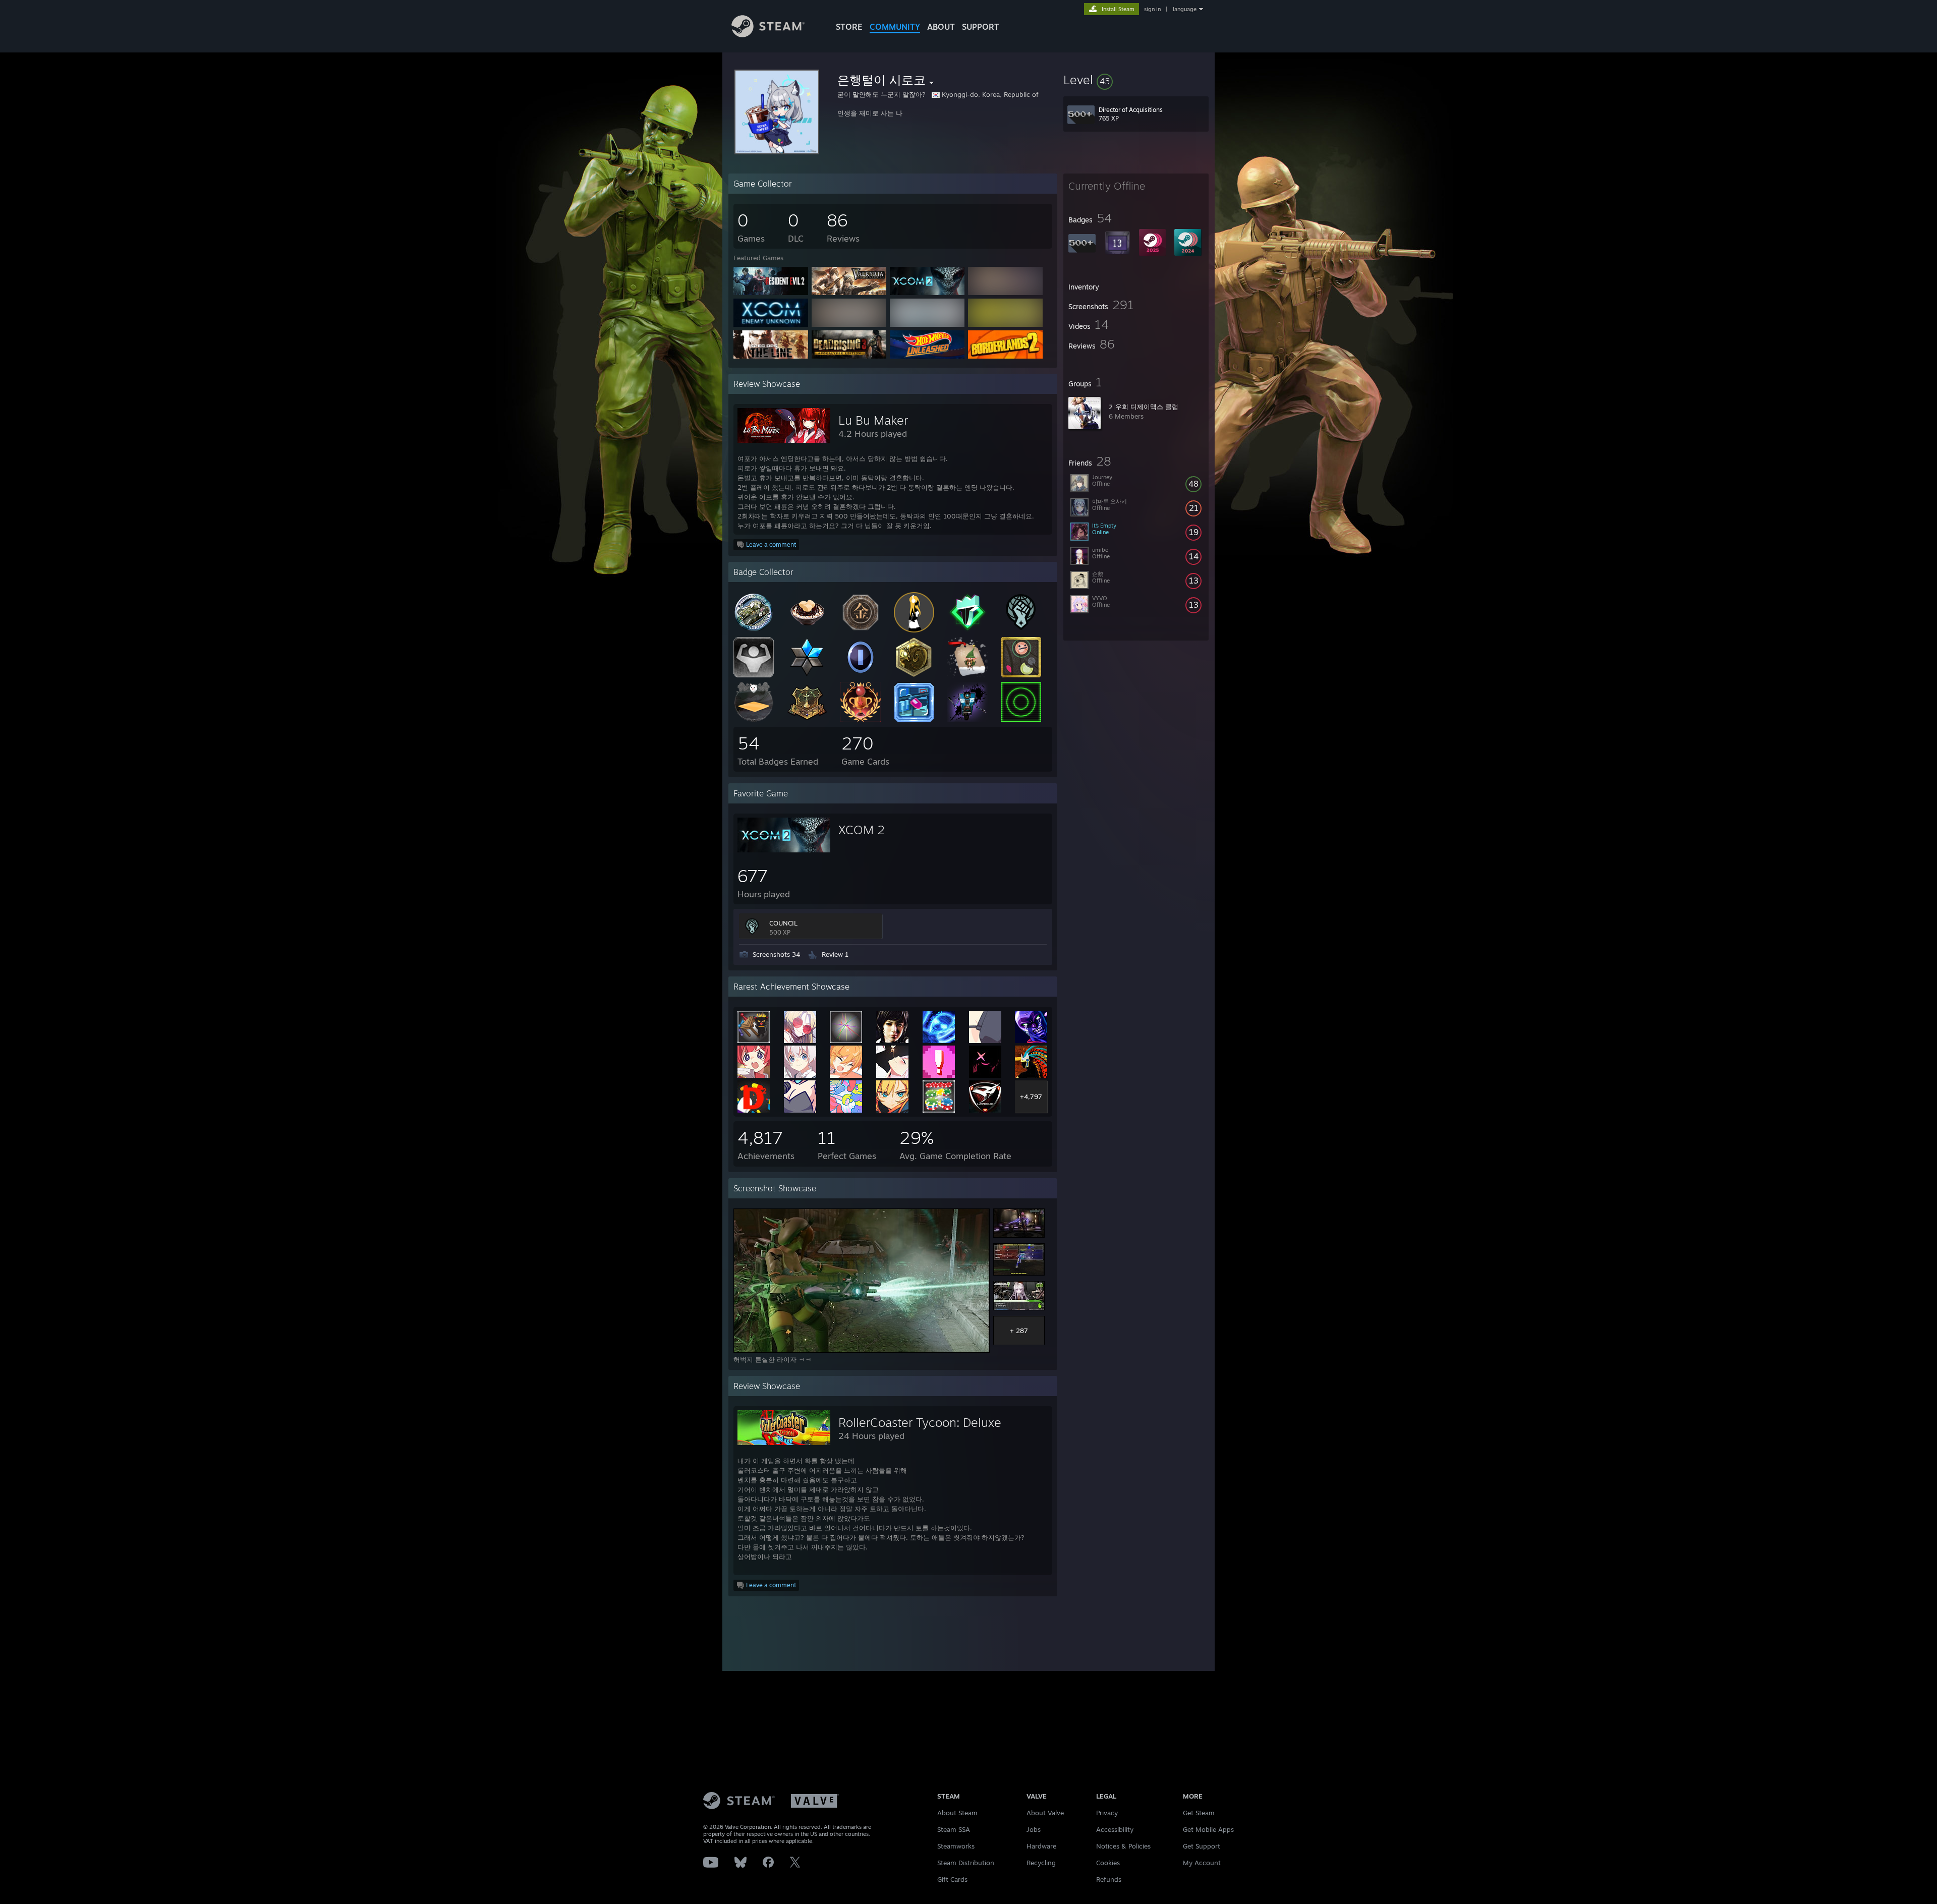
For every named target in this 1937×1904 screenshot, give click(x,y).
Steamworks (956, 1846)
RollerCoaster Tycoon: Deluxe (920, 1422)
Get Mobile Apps (1208, 1829)
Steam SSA (954, 1829)
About (941, 27)
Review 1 (835, 954)
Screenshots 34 (776, 954)
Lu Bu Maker (873, 420)
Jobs (1034, 1829)
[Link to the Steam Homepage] (768, 35)
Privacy (1107, 1813)
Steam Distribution (966, 1863)
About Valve (1045, 1813)
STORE (849, 27)
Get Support (1202, 1846)
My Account (1202, 1863)
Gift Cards (952, 1879)
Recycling (1041, 1863)
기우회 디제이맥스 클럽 (1144, 407)
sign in (1152, 9)
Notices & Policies (1123, 1846)
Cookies (1108, 1863)
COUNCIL (783, 923)
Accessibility (1115, 1829)
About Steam (957, 1813)
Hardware (1041, 1846)
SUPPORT (981, 27)
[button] (1136, 80)
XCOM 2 (862, 830)
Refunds (1109, 1879)
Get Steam (1199, 1813)
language (1185, 9)
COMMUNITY (895, 27)
